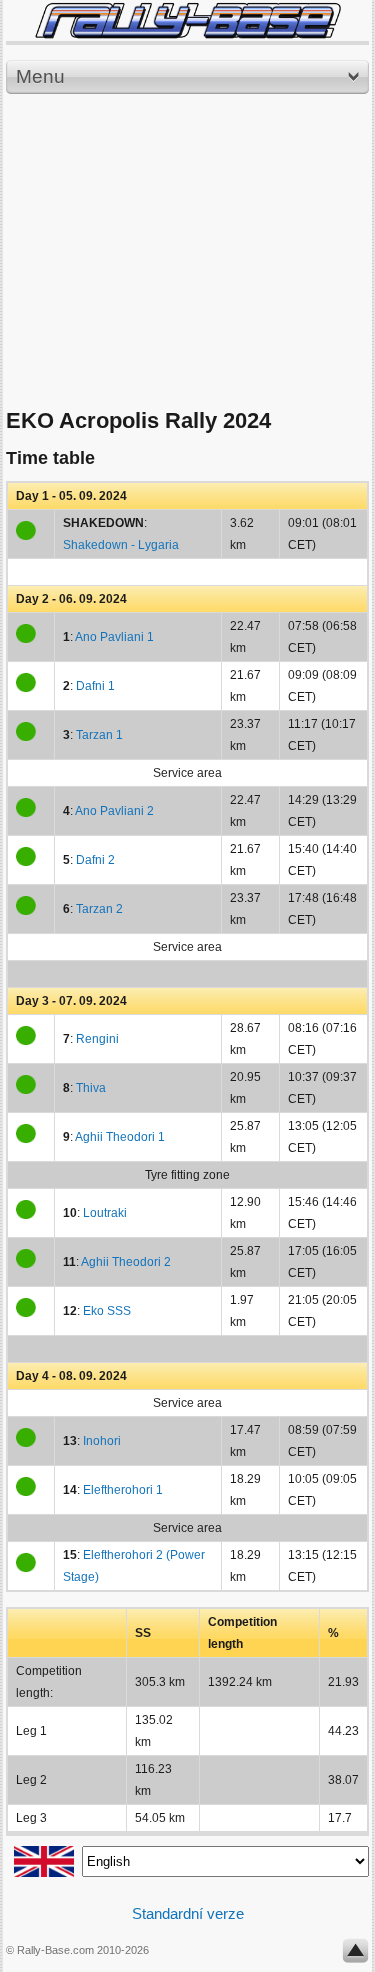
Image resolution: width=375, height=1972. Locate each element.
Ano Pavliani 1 (114, 637)
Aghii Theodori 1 (120, 1137)
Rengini (97, 1039)
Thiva (91, 1088)
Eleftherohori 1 (123, 1490)
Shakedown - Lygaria (121, 545)
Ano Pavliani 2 (114, 811)
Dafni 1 (95, 686)
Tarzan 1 (99, 735)
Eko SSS (107, 1311)
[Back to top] (355, 1955)
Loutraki (105, 1213)
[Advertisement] (187, 252)
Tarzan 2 (99, 909)
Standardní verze (188, 1913)
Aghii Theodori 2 (126, 1262)
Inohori (102, 1441)
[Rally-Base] (187, 20)
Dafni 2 (95, 860)
